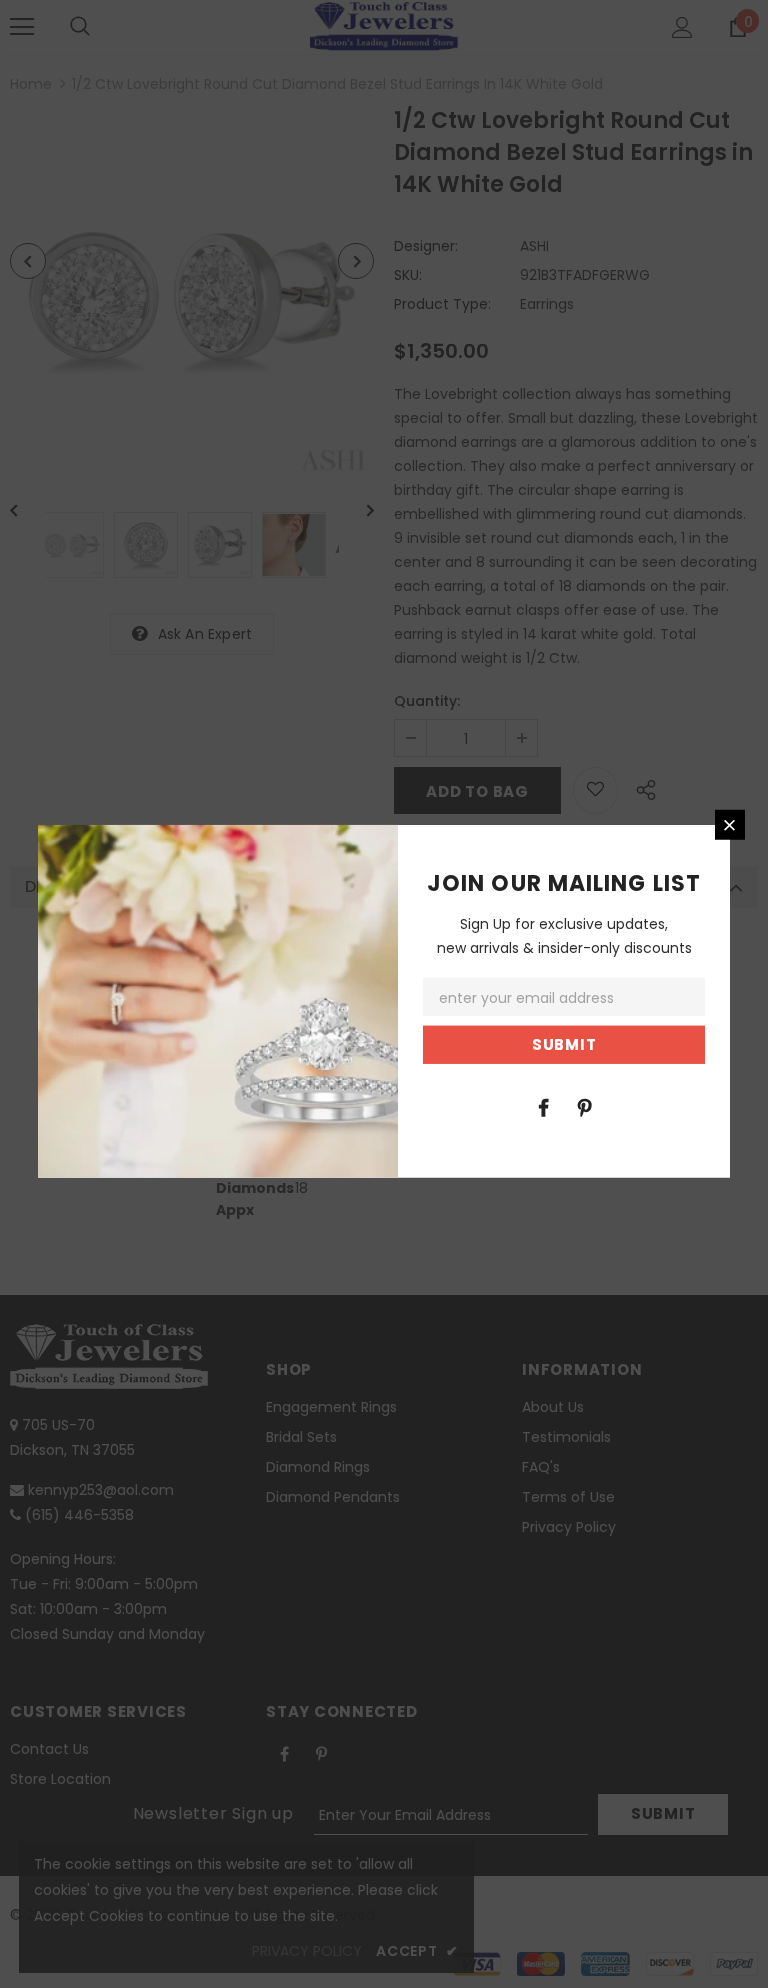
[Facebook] (543, 1106)
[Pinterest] (584, 1106)
